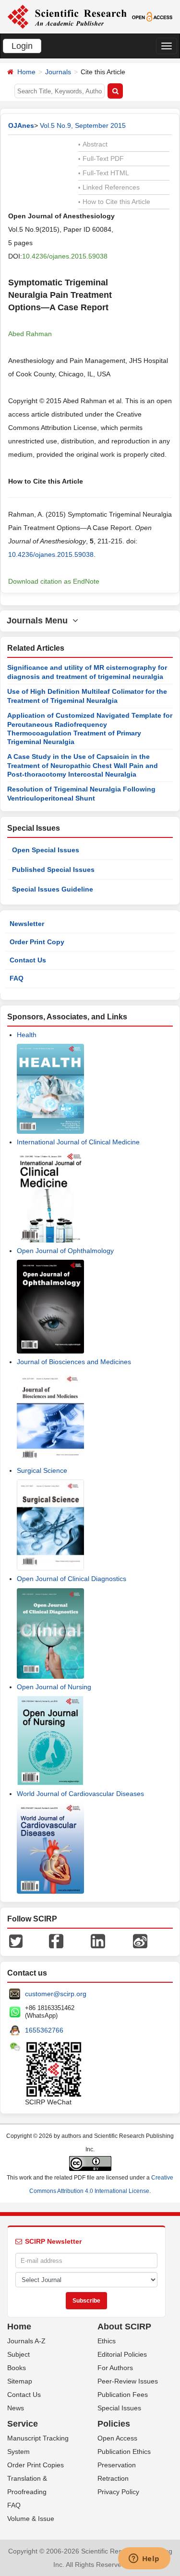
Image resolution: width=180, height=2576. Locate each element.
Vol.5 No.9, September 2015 (83, 125)
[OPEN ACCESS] (152, 16)
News (16, 2408)
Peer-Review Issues (128, 2381)
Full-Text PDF (101, 158)
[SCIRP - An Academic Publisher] (67, 16)
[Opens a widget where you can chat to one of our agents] (144, 2559)
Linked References (109, 187)
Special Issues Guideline (53, 889)
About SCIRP (124, 2327)
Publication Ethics (124, 2452)
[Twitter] (16, 1941)
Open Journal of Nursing (54, 1687)
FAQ (17, 978)
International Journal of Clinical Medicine (78, 1142)
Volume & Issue (31, 2519)
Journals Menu (40, 621)
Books (17, 2368)
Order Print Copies (36, 2465)
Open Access (117, 2438)
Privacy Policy (118, 2492)
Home (26, 72)
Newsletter (27, 924)
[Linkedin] (98, 1941)
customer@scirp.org (56, 1994)
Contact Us (28, 960)
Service (23, 2424)
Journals (58, 72)
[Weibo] (140, 1941)
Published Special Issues (53, 870)
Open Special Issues (46, 850)
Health (27, 1035)
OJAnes (21, 125)
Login (22, 46)
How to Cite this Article (114, 202)
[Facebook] (56, 1941)
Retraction (113, 2478)
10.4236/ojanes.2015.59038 (65, 256)
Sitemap (20, 2381)
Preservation (117, 2465)
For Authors (115, 2368)
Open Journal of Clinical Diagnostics (72, 1579)
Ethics (107, 2341)
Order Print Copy (37, 942)
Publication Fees (123, 2395)
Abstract (93, 144)
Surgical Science (42, 1470)
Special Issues (119, 2408)
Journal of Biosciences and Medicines (74, 1362)
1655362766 (44, 2030)
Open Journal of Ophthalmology (65, 1251)
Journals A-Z (26, 2341)
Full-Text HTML (104, 173)
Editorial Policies (122, 2354)
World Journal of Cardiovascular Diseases (80, 1794)
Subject (18, 2354)
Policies (114, 2424)
